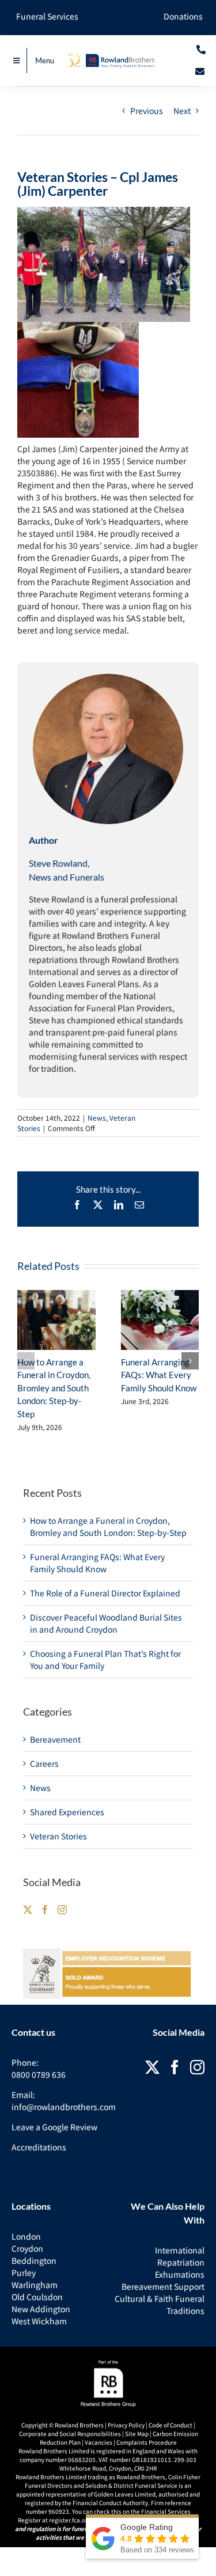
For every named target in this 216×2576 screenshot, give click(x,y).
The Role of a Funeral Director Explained (105, 1593)
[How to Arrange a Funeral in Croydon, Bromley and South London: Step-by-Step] (56, 1320)
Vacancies (98, 2442)
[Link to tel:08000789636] (201, 50)
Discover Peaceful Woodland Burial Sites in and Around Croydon (106, 1623)
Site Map (137, 2433)
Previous (147, 111)
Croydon (27, 2248)
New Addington (41, 2309)
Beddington (34, 2260)
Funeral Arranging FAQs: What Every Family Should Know (159, 1375)
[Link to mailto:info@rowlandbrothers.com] (200, 71)
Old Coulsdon (37, 2297)
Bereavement (55, 1739)
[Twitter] (28, 1910)
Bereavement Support (163, 2286)
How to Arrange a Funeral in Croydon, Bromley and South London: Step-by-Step (54, 1388)
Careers (44, 1763)
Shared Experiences (67, 1812)
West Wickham (39, 2321)
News (97, 1118)
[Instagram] (62, 1910)
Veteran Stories (58, 1836)
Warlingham (35, 2285)
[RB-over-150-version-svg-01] (108, 57)
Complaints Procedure (147, 2442)
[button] (26, 1361)
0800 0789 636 (39, 2074)
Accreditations (39, 2147)
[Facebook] (45, 1910)
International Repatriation (180, 2256)
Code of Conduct (170, 2425)
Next (182, 111)
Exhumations (180, 2274)
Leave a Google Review (54, 2127)
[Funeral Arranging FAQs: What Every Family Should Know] (160, 1320)
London (26, 2236)
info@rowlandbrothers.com (64, 2107)
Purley (24, 2273)
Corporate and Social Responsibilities (70, 2433)
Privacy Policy (126, 2425)
